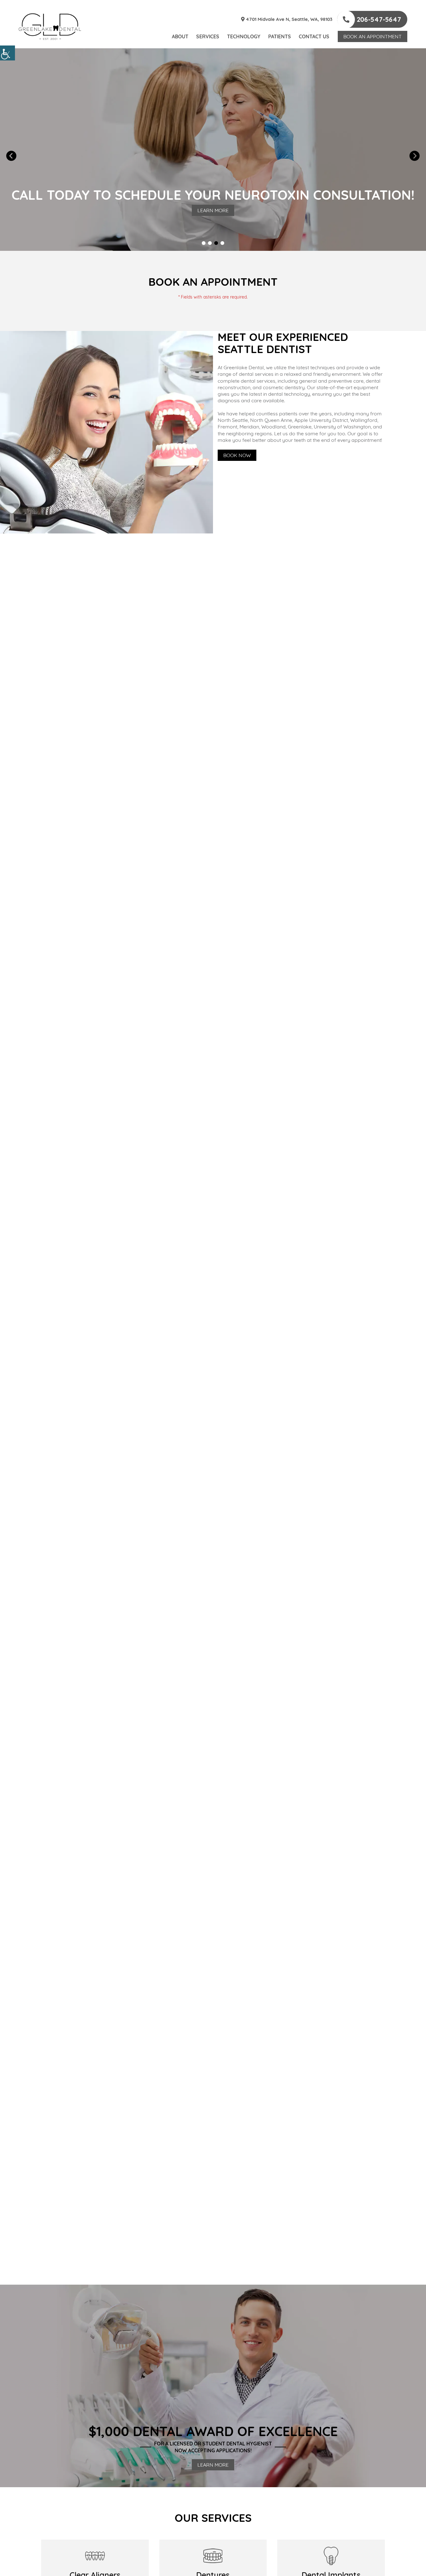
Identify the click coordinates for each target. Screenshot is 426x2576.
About (180, 36)
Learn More (213, 210)
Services (208, 36)
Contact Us (314, 36)
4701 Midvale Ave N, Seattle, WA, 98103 (288, 19)
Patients (280, 36)
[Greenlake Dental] (50, 27)
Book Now (237, 455)
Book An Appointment (373, 36)
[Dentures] (213, 2556)
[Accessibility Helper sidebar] (7, 53)
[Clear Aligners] (95, 2556)
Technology (244, 36)
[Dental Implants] (331, 2556)
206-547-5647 (378, 19)
